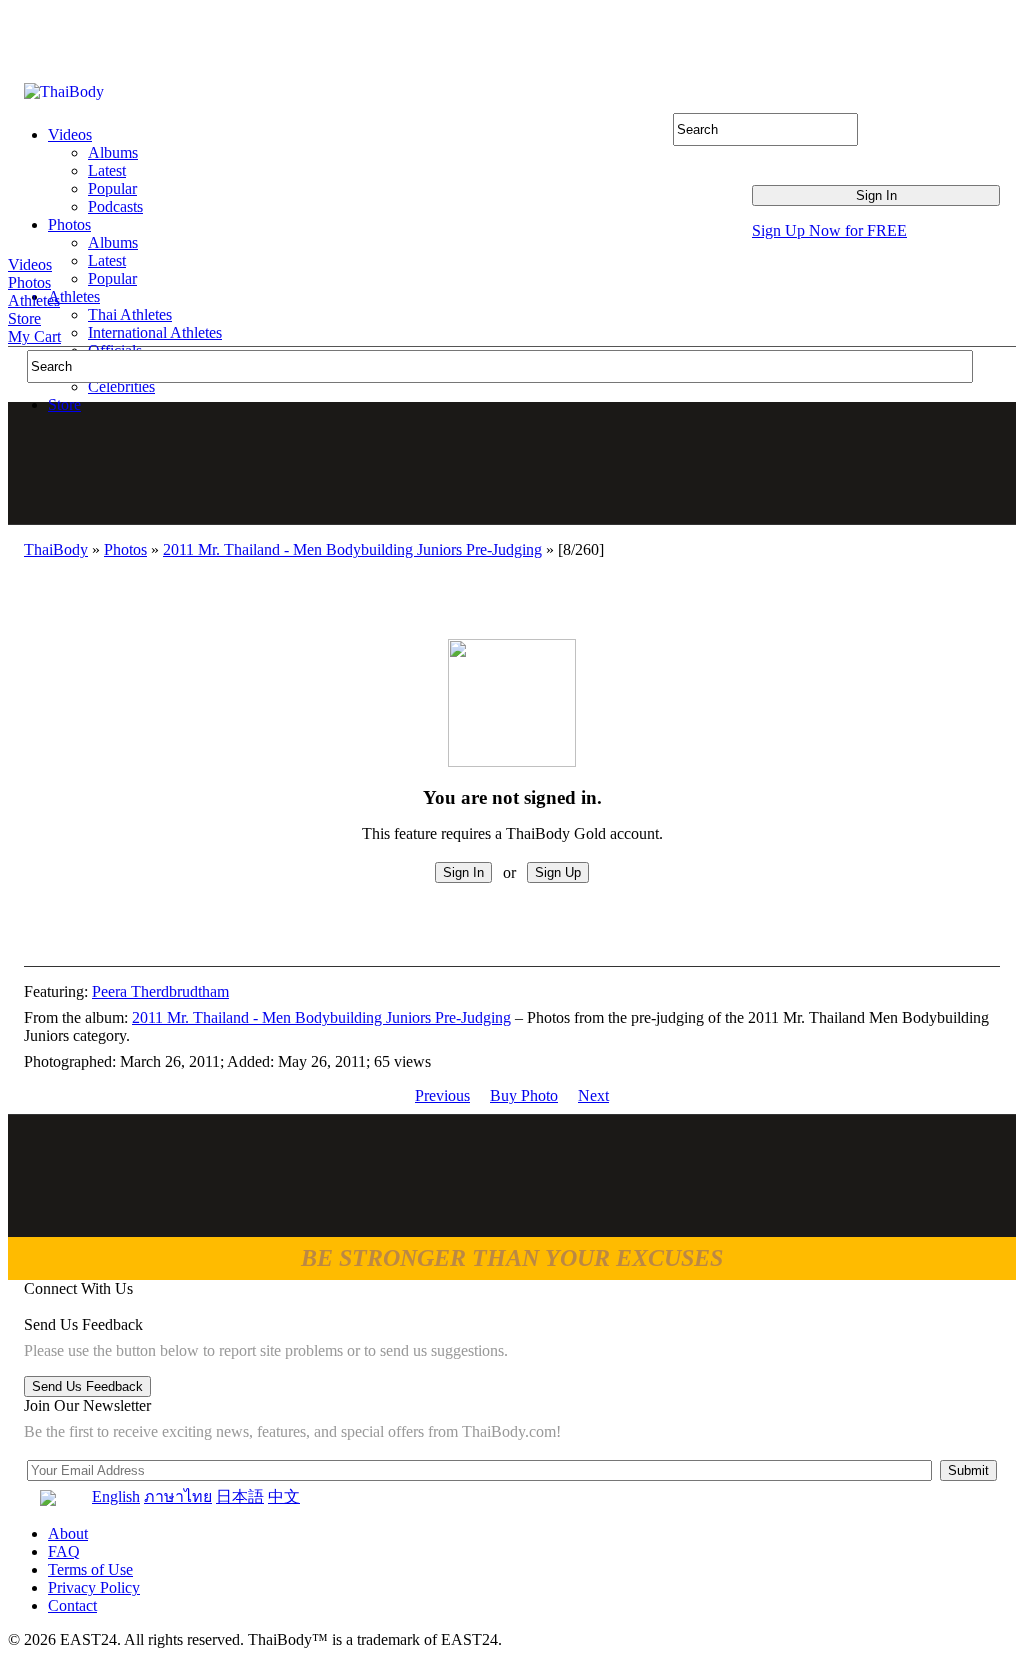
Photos (29, 282)
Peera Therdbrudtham (160, 991)
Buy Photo (524, 1095)
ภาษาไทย (178, 1496)
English (116, 1496)
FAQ (64, 1551)
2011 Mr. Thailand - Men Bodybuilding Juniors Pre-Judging (352, 549)
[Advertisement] (513, 463)
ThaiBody (56, 549)
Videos (30, 264)
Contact (72, 1605)
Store (24, 318)
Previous (442, 1095)
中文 (284, 1496)
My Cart (34, 336)
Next (593, 1095)
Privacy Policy (94, 1587)
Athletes (34, 300)
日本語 (240, 1496)
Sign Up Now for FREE (829, 230)
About (68, 1533)
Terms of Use (90, 1569)
